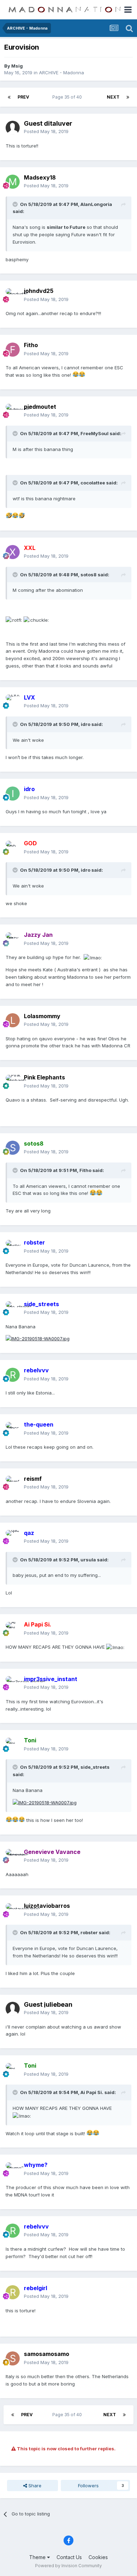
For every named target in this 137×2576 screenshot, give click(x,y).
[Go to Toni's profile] (13, 1745)
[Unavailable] (45, 1802)
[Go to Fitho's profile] (13, 350)
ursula (88, 1560)
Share (34, 2486)
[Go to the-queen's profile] (13, 1429)
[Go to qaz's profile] (13, 1537)
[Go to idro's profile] (13, 794)
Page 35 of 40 (68, 97)
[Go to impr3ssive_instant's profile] (13, 1683)
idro (86, 724)
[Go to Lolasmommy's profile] (13, 1020)
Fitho (85, 1170)
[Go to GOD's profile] (13, 848)
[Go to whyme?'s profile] (13, 2169)
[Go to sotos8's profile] (13, 1148)
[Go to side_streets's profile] (13, 1308)
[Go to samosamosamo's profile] (13, 2358)
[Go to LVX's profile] (13, 702)
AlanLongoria (96, 204)
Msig (17, 66)
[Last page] (128, 97)
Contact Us (69, 2557)
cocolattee (93, 483)
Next (113, 97)
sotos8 (89, 575)
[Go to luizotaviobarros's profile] (13, 1910)
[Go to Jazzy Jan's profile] (13, 939)
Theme (38, 2557)
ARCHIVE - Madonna (61, 73)
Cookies (98, 2557)
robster (89, 1932)
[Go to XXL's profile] (13, 552)
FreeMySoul (94, 433)
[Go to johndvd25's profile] (13, 295)
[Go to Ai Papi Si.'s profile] (13, 1629)
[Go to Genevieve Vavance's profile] (13, 1856)
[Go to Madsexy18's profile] (13, 182)
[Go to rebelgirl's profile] (13, 2292)
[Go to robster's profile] (13, 1247)
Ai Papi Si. (92, 2092)
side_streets (95, 1767)
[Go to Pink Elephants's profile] (13, 1082)
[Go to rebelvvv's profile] (13, 1375)
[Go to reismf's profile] (13, 1483)
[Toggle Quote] (16, 204)
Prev (23, 97)
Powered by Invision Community (68, 2566)
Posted (46, 131)
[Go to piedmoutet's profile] (13, 411)
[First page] (9, 97)
